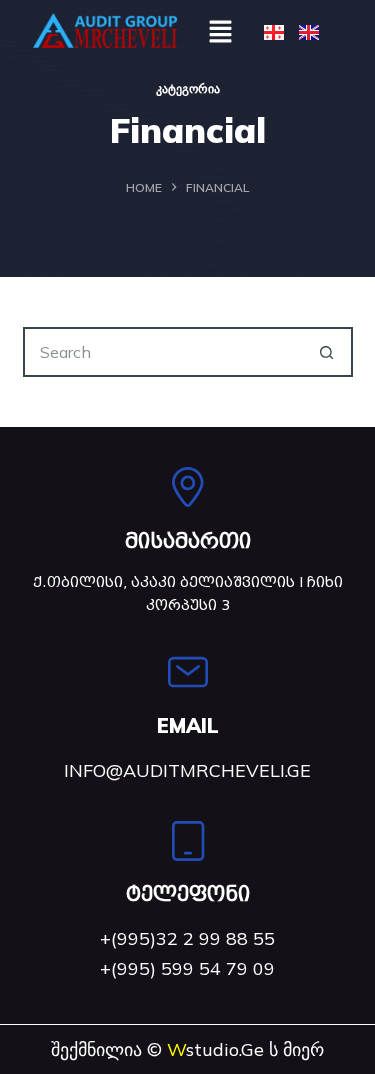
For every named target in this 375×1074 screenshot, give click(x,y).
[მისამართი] (188, 487)
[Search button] (328, 352)
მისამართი (188, 541)
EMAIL (188, 725)
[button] (220, 30)
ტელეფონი (188, 894)
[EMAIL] (188, 672)
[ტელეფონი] (188, 841)
